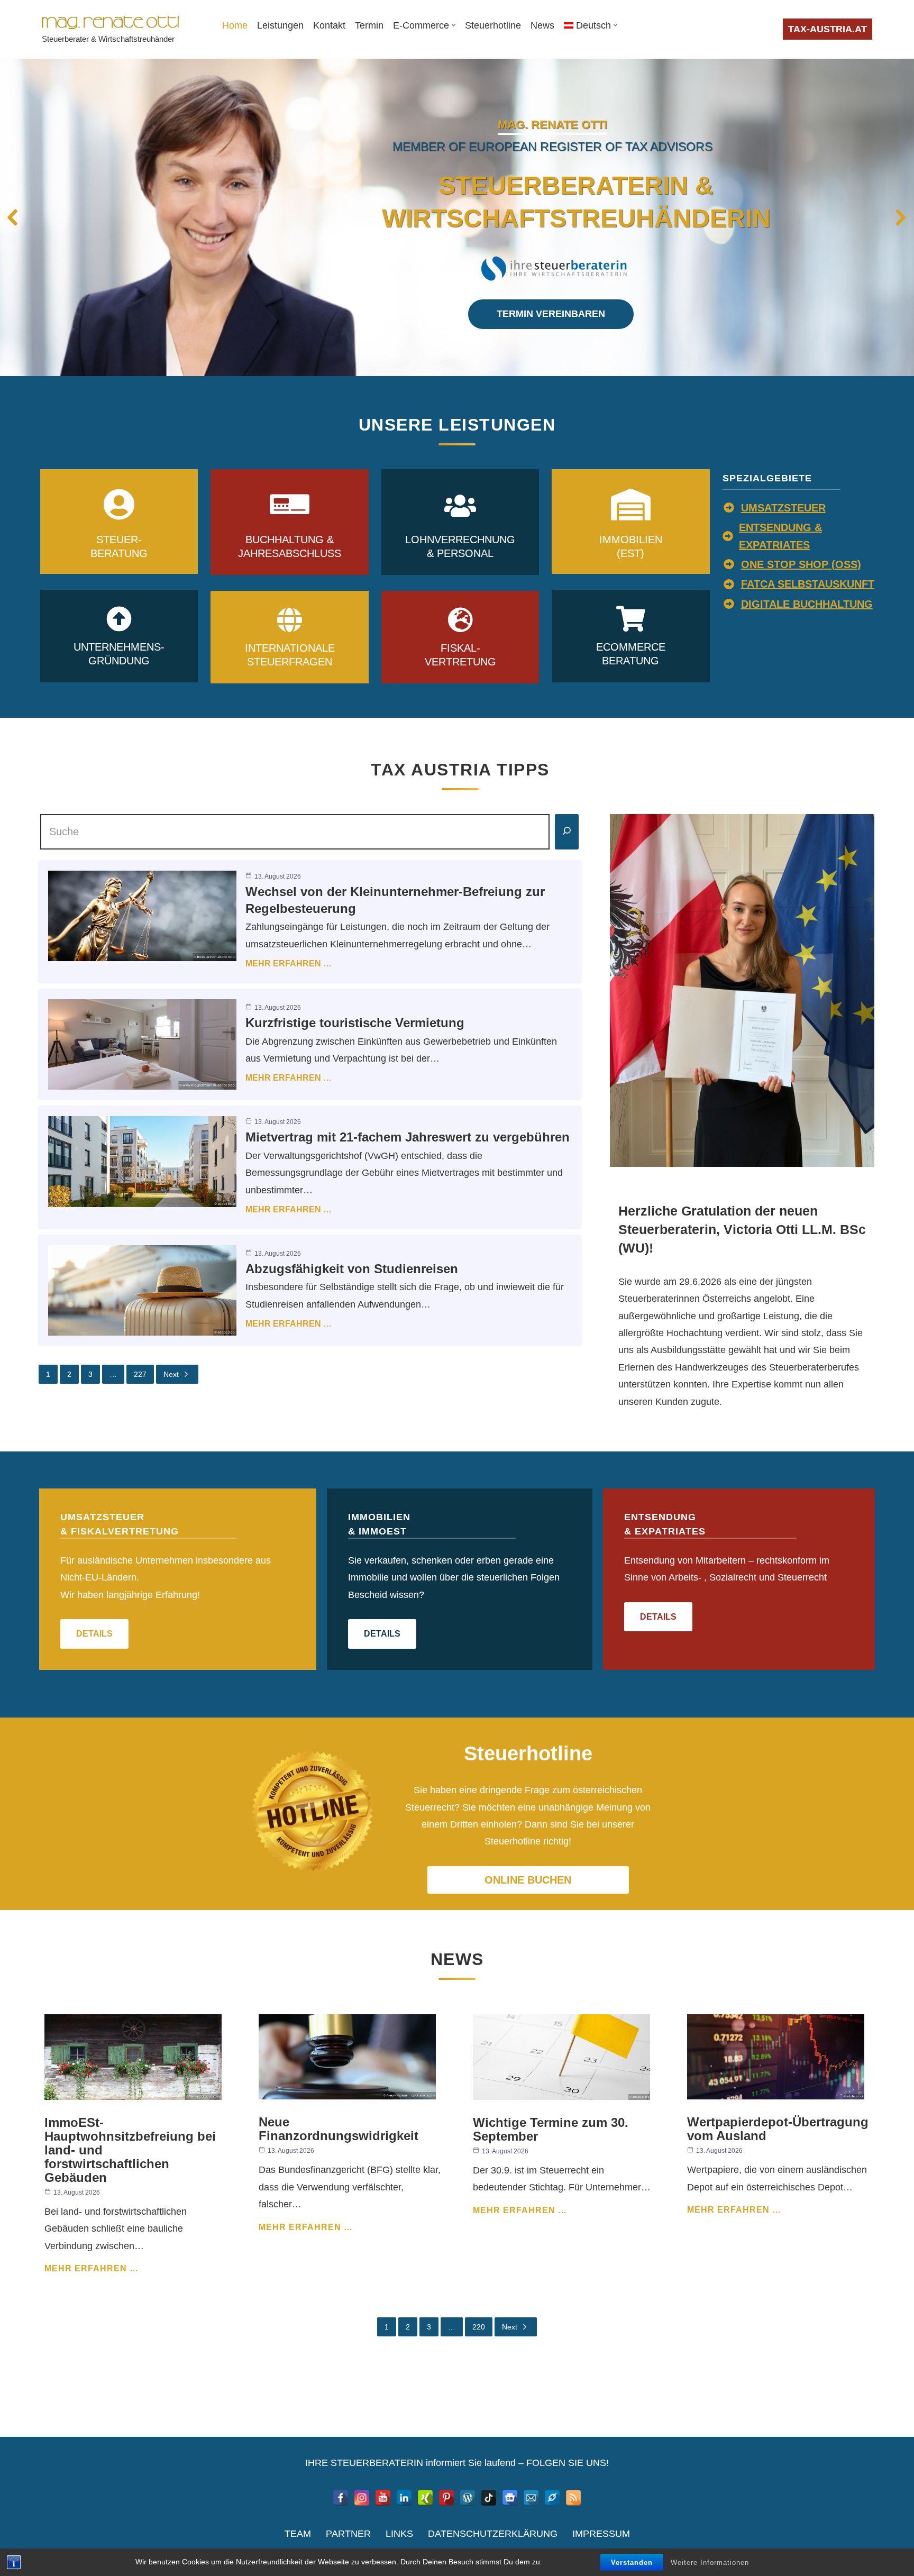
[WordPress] (468, 2498)
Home (235, 25)
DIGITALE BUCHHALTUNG (807, 604)
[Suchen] (567, 832)
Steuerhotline (493, 25)
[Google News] (510, 2498)
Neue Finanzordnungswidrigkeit (339, 2129)
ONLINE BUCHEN (528, 1880)
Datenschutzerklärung (493, 2534)
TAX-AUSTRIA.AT (828, 29)
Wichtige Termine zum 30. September (551, 2129)
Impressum (601, 2534)
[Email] (531, 2498)
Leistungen (280, 25)
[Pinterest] (446, 2498)
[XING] (425, 2498)
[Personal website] (552, 2498)
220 (479, 2327)
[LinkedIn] (404, 2498)
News (542, 25)
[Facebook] (341, 2498)
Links (399, 2534)
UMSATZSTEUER (783, 508)
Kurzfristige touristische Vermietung (355, 1023)
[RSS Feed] (573, 2498)
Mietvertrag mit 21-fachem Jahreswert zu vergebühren (408, 1137)
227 (140, 1374)
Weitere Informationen (710, 2563)
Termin (369, 25)
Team (298, 2534)
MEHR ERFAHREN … (289, 963)
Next (171, 1374)
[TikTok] (489, 2498)
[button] (454, 25)
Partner (348, 2534)
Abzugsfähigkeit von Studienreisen (352, 1269)
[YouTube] (383, 2498)
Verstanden (632, 2563)
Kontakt (329, 25)
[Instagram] (362, 2498)
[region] (457, 217)
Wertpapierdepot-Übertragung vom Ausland (778, 2129)
